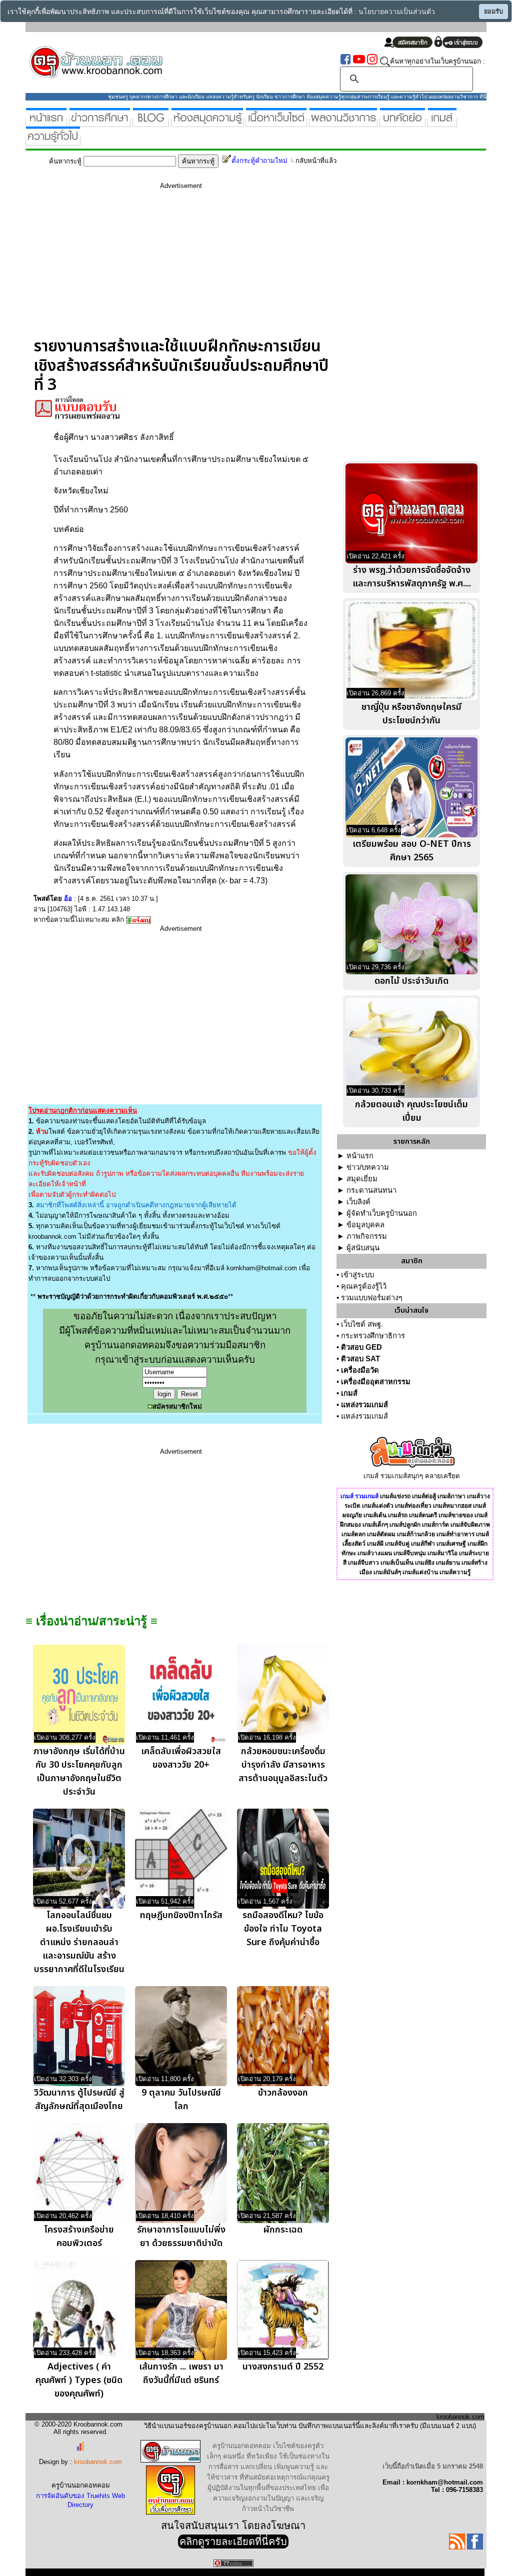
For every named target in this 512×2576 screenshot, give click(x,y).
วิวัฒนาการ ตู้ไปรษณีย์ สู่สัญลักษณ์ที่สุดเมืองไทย (79, 2100)
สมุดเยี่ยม (362, 1179)
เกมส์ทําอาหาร (455, 1534)
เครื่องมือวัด (360, 1370)
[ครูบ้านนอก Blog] (151, 123)
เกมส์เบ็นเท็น (397, 1563)
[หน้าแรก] (46, 123)
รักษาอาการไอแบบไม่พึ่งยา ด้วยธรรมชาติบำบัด (181, 2237)
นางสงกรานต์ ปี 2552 (283, 2367)
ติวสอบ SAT (360, 1359)
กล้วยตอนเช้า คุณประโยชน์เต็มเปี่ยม (411, 1111)
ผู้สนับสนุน (363, 1248)
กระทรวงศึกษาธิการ (373, 1336)
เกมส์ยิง (425, 1563)
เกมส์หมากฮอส (452, 1506)
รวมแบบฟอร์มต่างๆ (372, 1298)
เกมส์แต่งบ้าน (420, 1572)
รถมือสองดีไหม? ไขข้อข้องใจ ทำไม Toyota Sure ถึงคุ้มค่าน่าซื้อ (283, 1929)
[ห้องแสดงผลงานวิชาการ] (343, 123)
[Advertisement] (181, 267)
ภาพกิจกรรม (367, 1236)
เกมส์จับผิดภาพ (470, 1525)
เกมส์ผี (375, 1544)
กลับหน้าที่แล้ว (316, 161)
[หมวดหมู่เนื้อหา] (276, 123)
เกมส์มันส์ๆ (387, 1572)
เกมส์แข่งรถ (395, 1496)
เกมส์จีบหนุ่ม (410, 1553)
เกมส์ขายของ (456, 1515)
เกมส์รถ (398, 1515)
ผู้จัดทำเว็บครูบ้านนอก (382, 1213)
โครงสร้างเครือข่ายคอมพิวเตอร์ (79, 2237)
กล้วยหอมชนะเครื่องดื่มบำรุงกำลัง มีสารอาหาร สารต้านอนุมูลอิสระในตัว (283, 1765)
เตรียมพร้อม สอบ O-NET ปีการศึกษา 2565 (412, 851)
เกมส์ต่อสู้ (424, 1496)
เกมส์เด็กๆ (375, 1525)
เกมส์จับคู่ (397, 1544)
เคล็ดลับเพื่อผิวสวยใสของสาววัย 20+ (181, 1758)
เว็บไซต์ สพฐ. (362, 1324)
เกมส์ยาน (448, 1563)
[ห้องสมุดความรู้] (207, 123)
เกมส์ (349, 1393)
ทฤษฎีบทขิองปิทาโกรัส (181, 1915)
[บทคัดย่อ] (402, 123)
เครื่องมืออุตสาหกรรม (376, 1382)
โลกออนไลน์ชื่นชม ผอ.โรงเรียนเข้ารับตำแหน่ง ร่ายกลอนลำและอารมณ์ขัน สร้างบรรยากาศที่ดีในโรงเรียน (79, 1942)
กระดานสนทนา (371, 1190)
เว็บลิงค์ (358, 1202)
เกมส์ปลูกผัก (405, 1525)
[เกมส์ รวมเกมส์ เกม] (442, 123)
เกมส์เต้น (375, 1515)
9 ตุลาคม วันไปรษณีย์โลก (181, 2100)
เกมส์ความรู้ (455, 1572)
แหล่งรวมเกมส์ (364, 1405)
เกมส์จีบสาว (363, 1563)
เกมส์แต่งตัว (378, 1506)
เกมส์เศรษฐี (451, 1544)
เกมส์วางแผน (375, 1553)
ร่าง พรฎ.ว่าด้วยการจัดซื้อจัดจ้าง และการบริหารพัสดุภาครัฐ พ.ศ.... (412, 577)
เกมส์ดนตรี (423, 1515)
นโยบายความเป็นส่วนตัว (397, 12)
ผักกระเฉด (283, 2230)
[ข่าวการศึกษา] (100, 123)
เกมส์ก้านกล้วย (416, 1534)
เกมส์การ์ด (435, 1525)
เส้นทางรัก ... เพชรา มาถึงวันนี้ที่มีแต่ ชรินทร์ (181, 2374)
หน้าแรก (360, 1156)
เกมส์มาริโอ (442, 1553)
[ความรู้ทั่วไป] (53, 141)
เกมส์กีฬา (423, 1544)
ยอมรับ (493, 11)
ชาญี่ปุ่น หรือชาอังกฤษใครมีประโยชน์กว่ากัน (411, 714)
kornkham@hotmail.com (262, 1268)
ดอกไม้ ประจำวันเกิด (411, 981)
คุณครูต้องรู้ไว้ (364, 1286)
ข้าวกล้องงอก (283, 2093)
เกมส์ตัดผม (381, 1534)
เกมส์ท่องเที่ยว (413, 1506)
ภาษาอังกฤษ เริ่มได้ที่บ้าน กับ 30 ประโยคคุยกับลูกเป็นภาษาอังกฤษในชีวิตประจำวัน (79, 1772)
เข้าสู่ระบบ (357, 1275)
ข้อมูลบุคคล (365, 1225)
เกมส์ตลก (353, 1534)
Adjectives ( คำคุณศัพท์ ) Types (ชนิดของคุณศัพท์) (79, 2380)
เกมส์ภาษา (451, 1496)
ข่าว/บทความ (368, 1167)
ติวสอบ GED (361, 1347)
